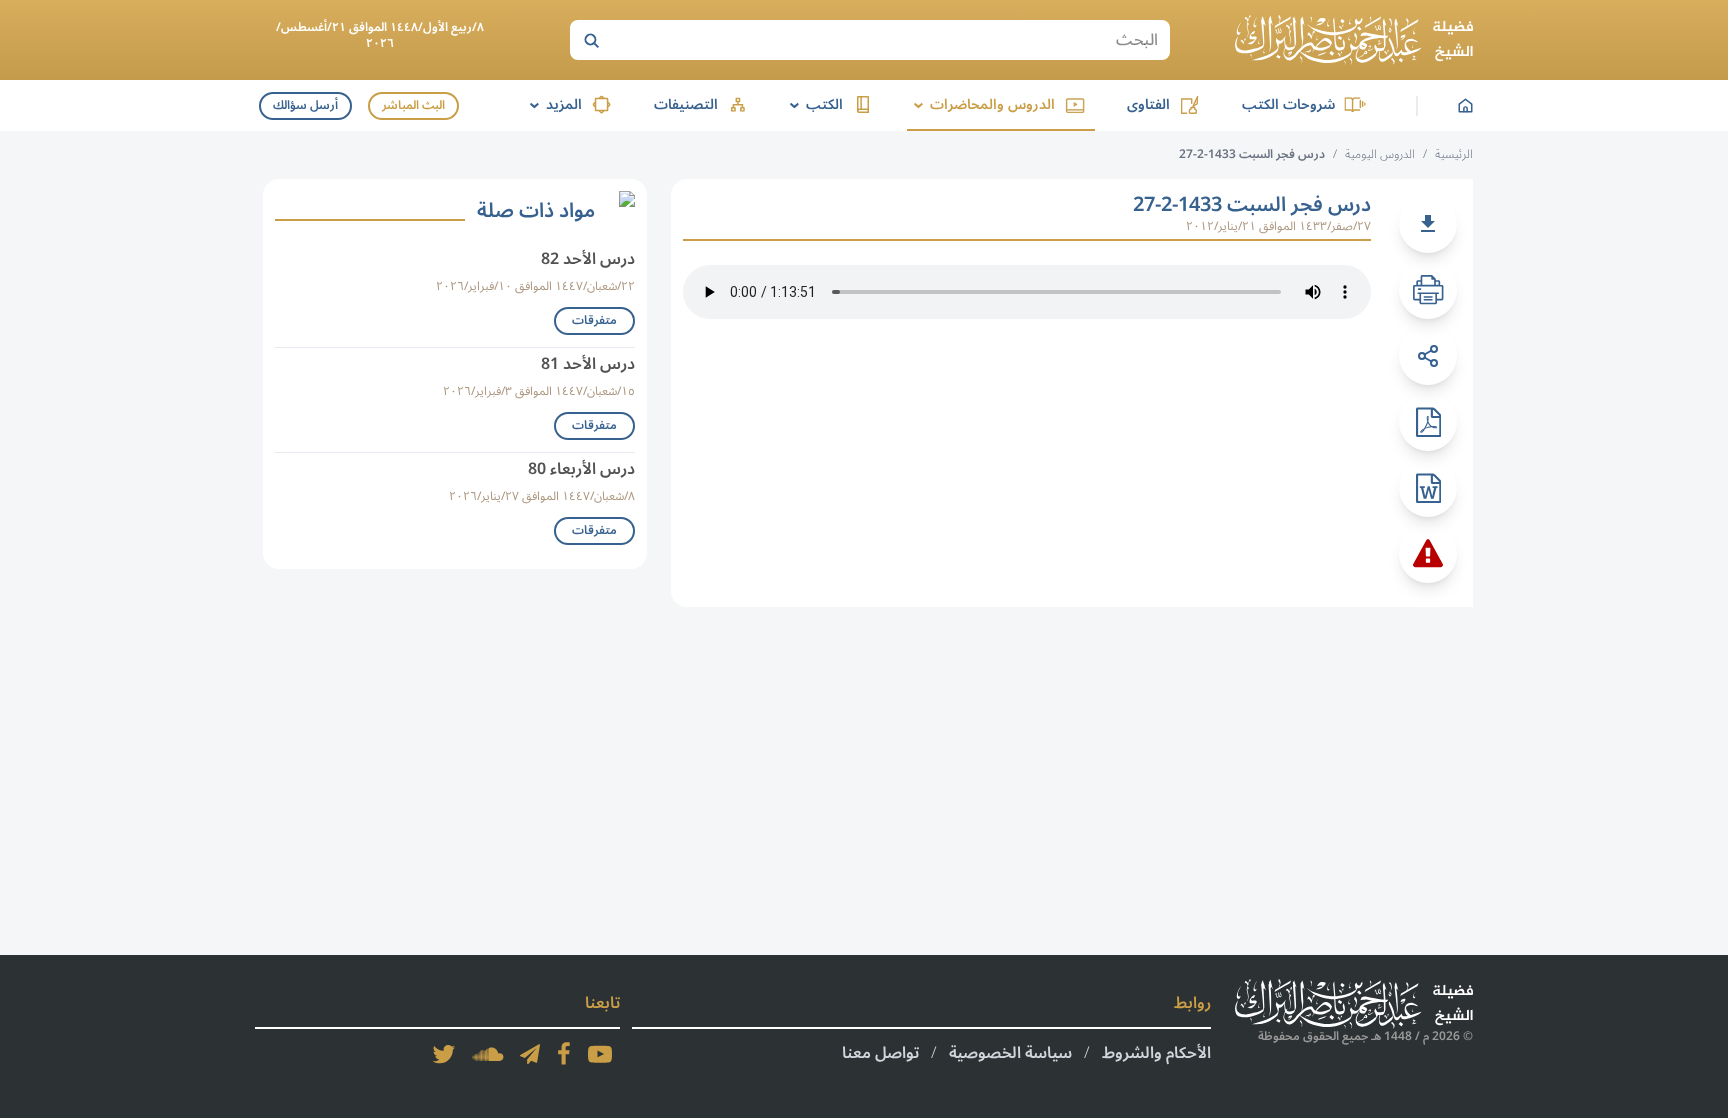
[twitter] (444, 1054)
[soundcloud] (488, 1054)
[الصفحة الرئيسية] (1354, 40)
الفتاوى (1148, 104)
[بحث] (591, 40)
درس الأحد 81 (588, 364)
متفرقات (594, 320)
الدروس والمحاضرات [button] (981, 104)
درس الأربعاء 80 (581, 469)
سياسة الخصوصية (1010, 1053)
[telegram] (530, 1054)
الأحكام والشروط (1156, 1053)
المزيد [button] (552, 104)
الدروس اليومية (1380, 154)
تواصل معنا (880, 1053)
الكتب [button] (813, 104)
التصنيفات (686, 104)
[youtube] (600, 1054)
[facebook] (564, 1054)
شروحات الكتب (1288, 104)
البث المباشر (413, 105)
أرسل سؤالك (305, 105)
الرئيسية (1454, 154)
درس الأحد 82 (588, 259)
